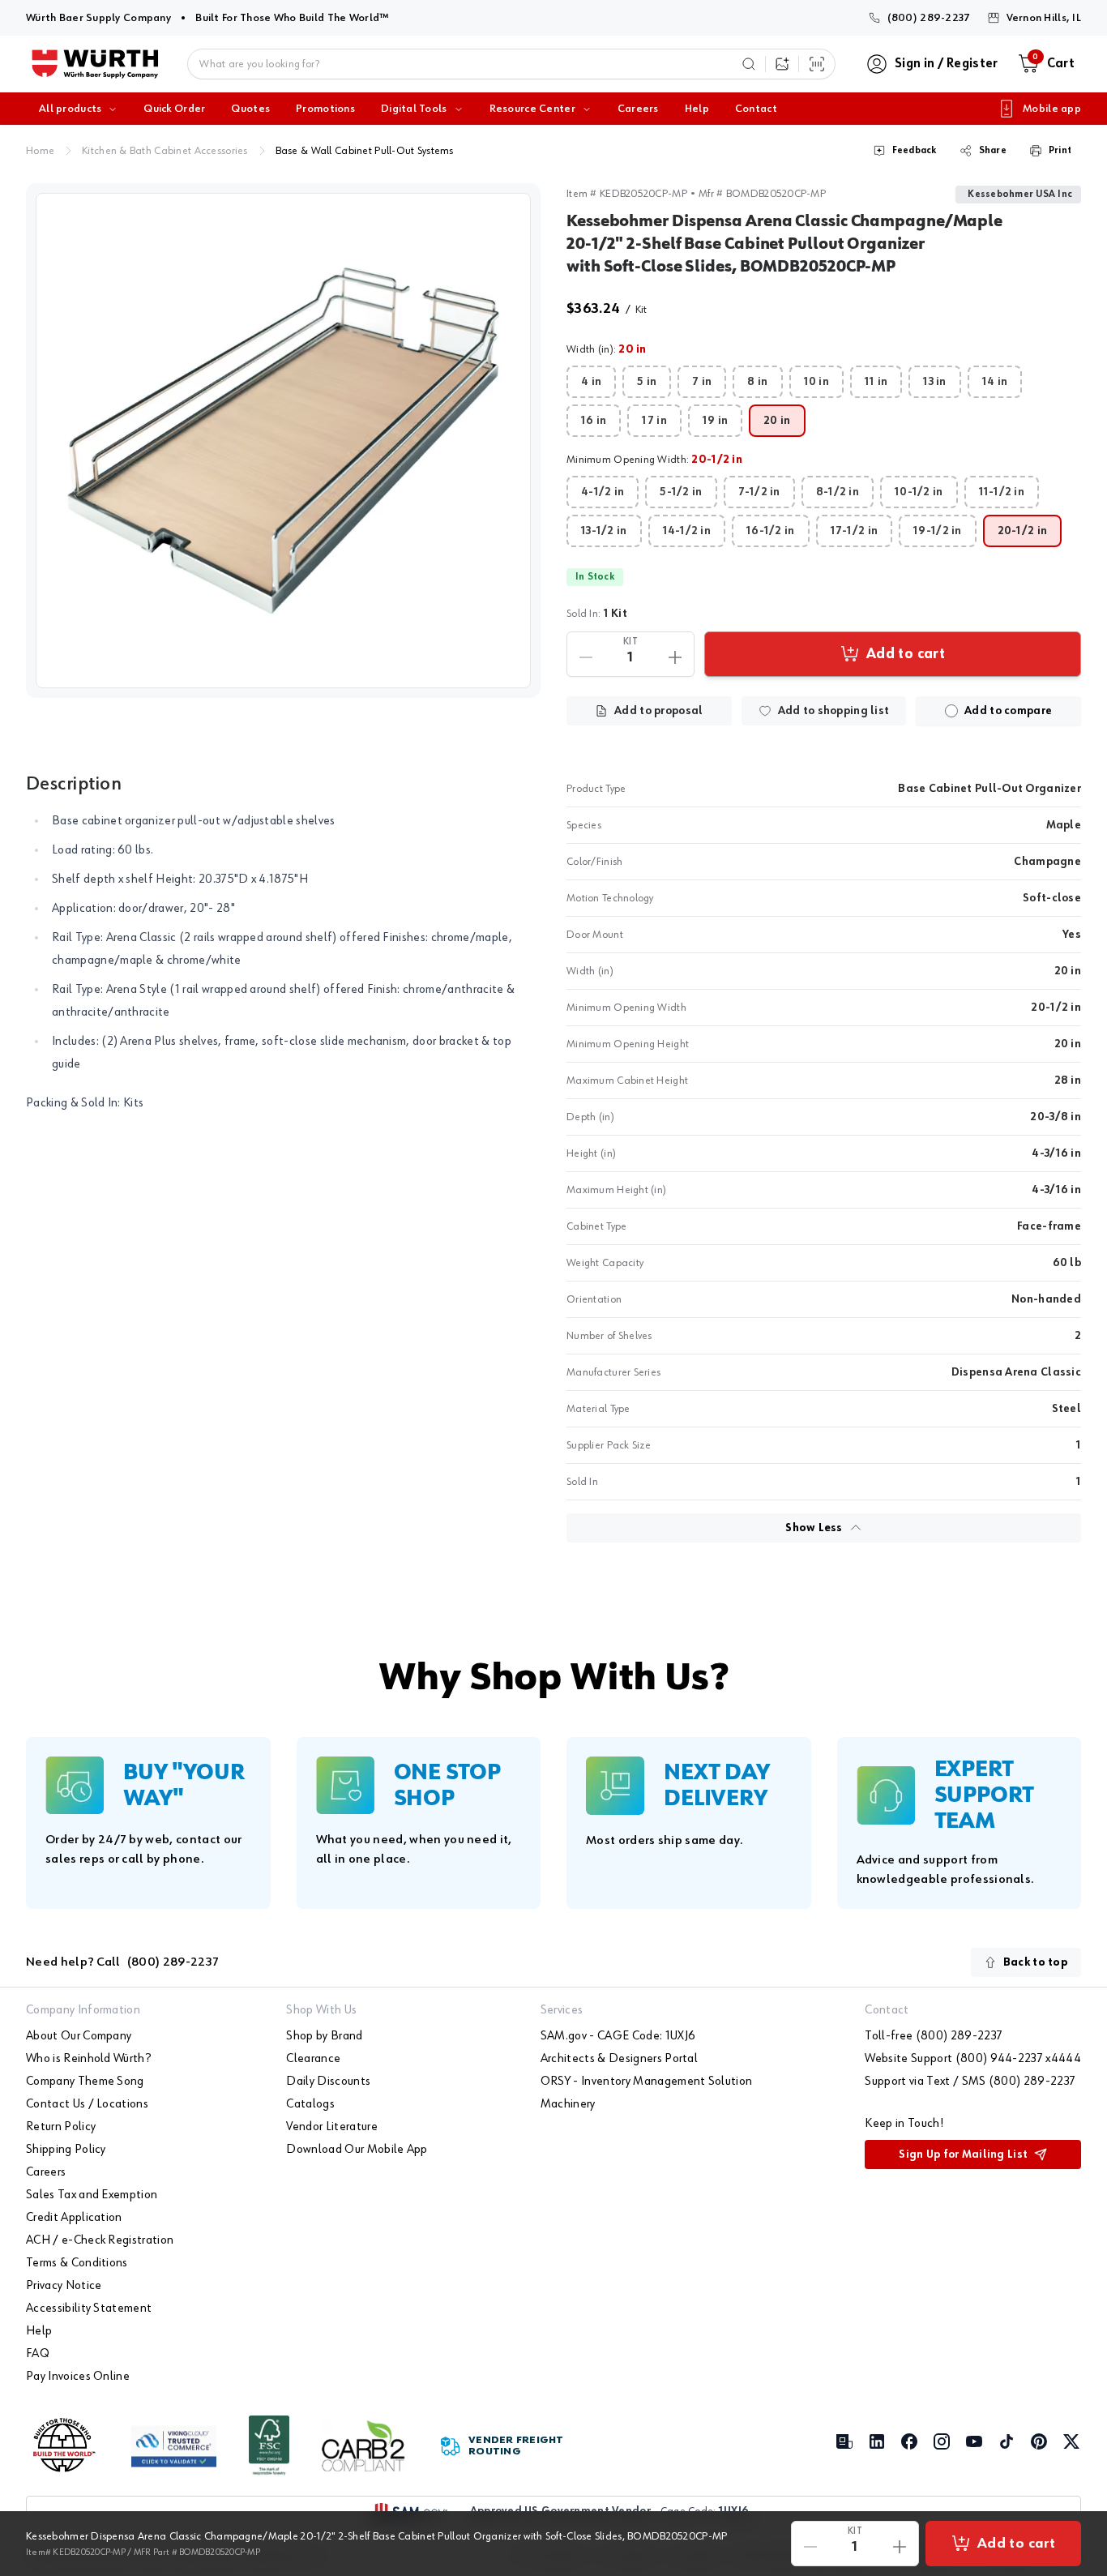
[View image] (283, 441)
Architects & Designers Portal (619, 2059)
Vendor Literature (331, 2127)
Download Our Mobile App (357, 2150)
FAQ (38, 2354)
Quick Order (174, 109)
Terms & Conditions (77, 2263)
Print (1060, 151)
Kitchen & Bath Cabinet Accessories (165, 151)
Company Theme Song (85, 2082)
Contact (756, 109)
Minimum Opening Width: (654, 460)
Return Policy (61, 2127)
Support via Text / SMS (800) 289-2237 (970, 2082)
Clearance (313, 2059)
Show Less (814, 1528)
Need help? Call (122, 1962)
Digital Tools (414, 109)
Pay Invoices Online (78, 2377)
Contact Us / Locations (87, 2104)
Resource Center (532, 109)
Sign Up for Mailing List (963, 2155)
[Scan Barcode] (817, 64)
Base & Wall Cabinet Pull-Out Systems (365, 151)
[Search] (749, 64)
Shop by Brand (324, 2036)
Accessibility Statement (89, 2309)
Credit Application (74, 2218)
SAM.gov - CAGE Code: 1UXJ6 (618, 2036)
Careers (638, 109)
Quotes (250, 109)
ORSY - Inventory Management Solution (647, 2082)
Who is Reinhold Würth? (88, 2059)
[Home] (95, 64)
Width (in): (607, 349)
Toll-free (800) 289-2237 (934, 2036)
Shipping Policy (66, 2150)
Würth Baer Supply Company (98, 17)
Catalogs (310, 2104)
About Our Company (79, 2036)
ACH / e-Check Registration (100, 2240)
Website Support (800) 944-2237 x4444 (973, 2059)
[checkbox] (951, 711)
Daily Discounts (328, 2082)
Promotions (325, 109)
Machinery (568, 2104)
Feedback (915, 151)
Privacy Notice (64, 2286)
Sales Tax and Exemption (92, 2195)
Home (40, 151)
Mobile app (1052, 109)
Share (993, 151)
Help (697, 109)
